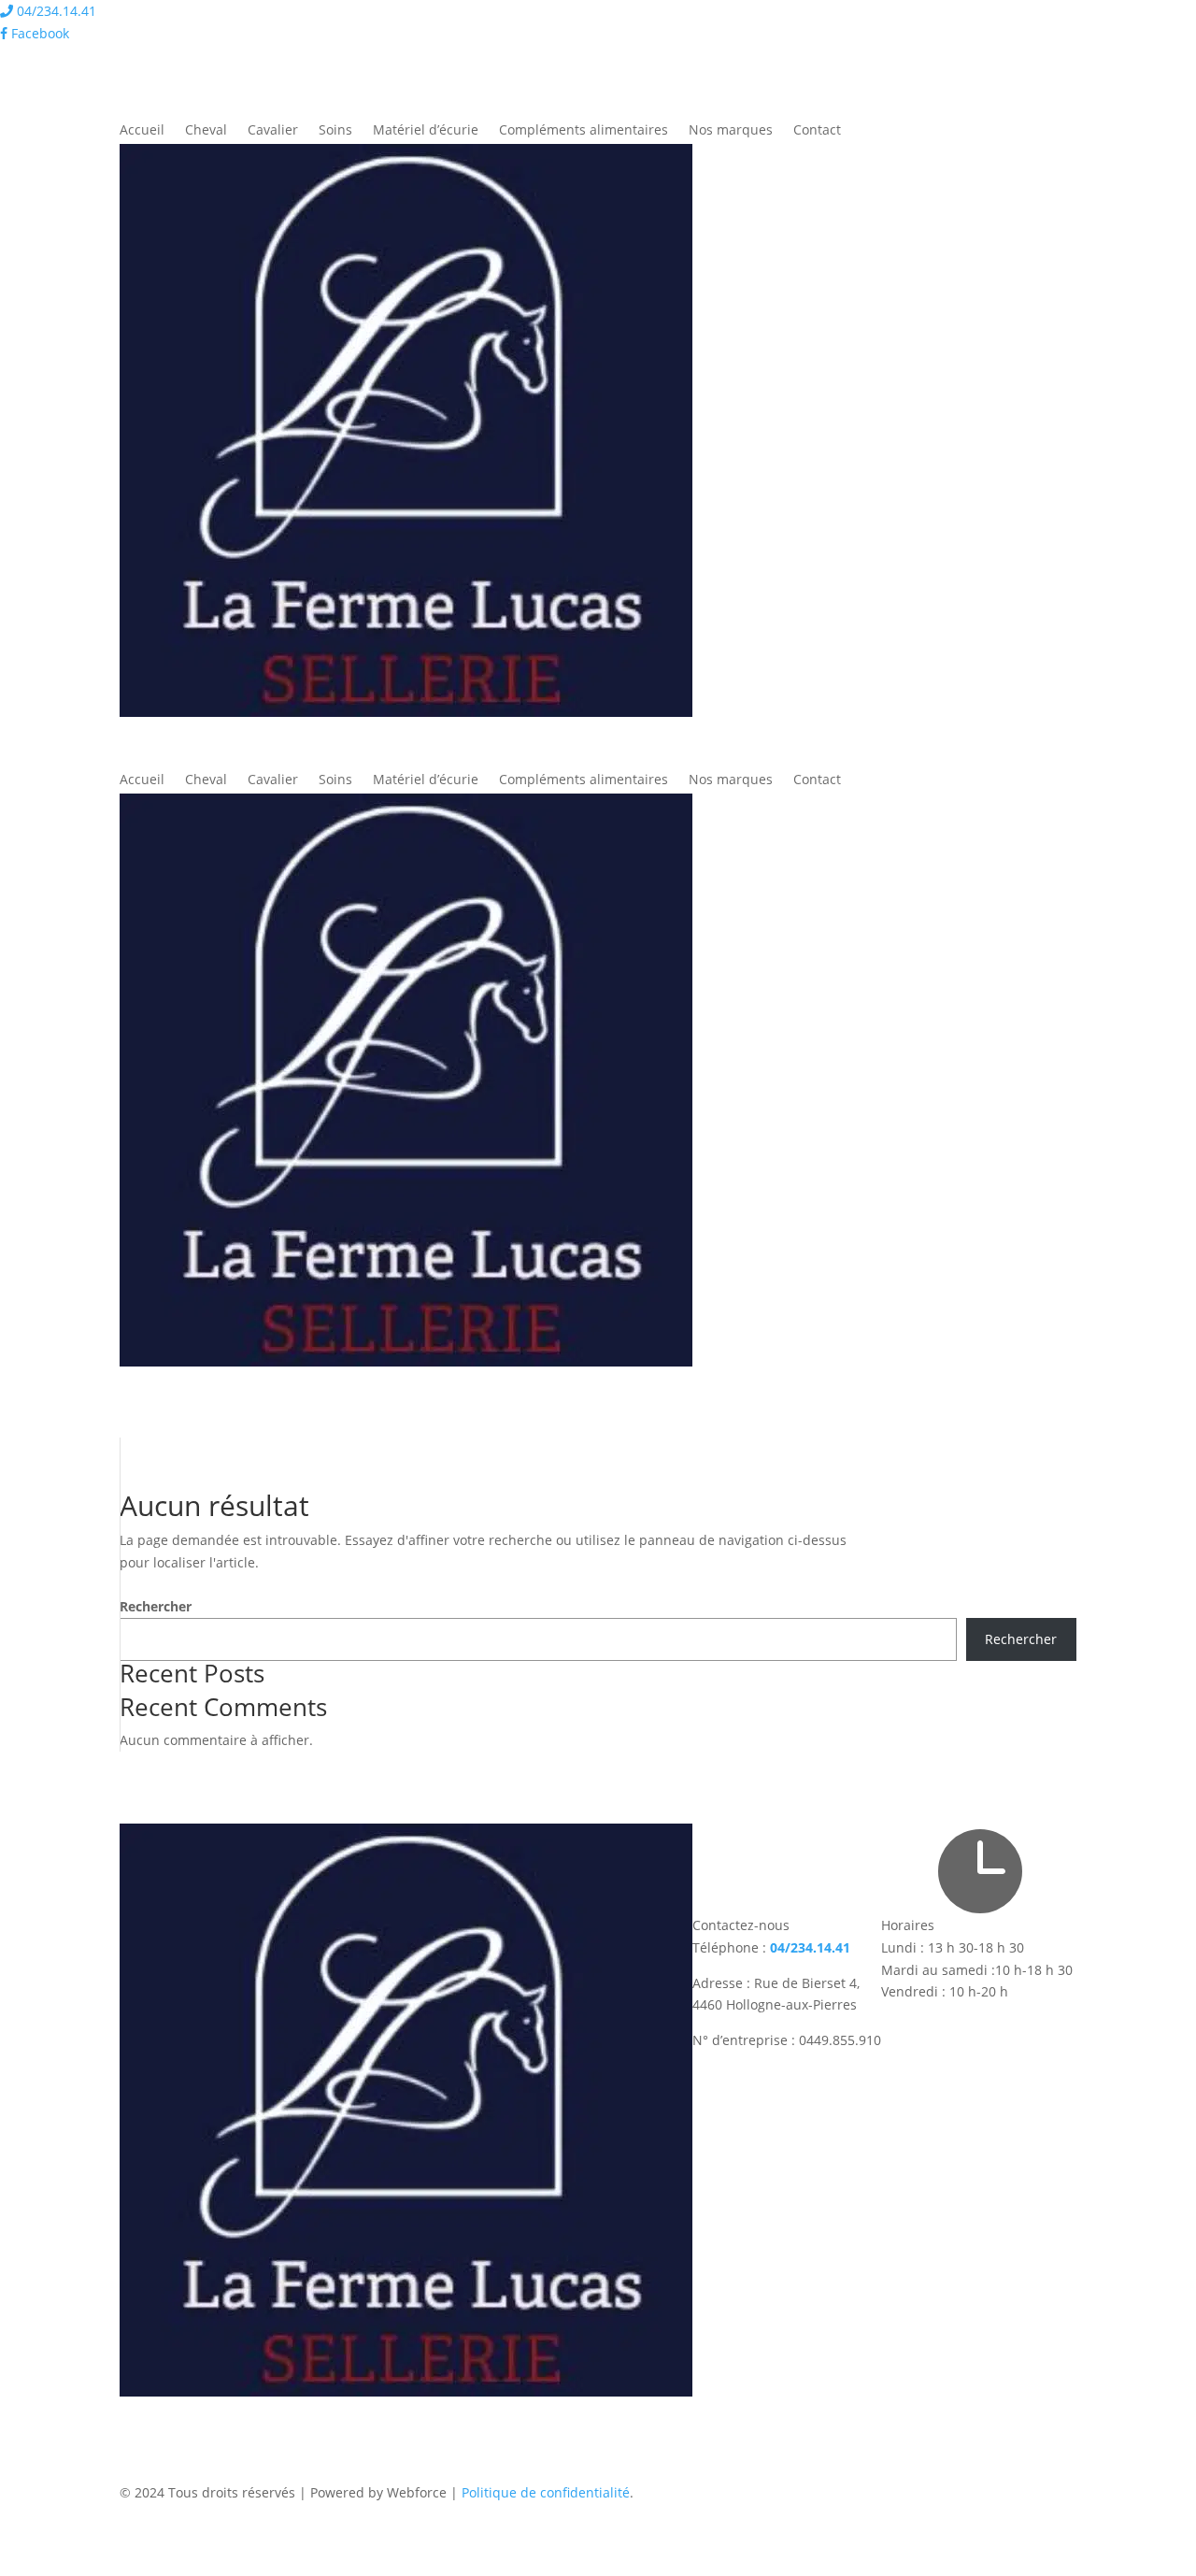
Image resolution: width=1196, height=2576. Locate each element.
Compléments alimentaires (584, 131)
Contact (817, 131)
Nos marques (731, 131)
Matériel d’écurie (426, 131)
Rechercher (156, 1606)
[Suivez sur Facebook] (135, 2411)
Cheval (206, 131)
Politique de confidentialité (546, 2492)
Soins (335, 131)
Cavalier (273, 131)
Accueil (142, 131)
